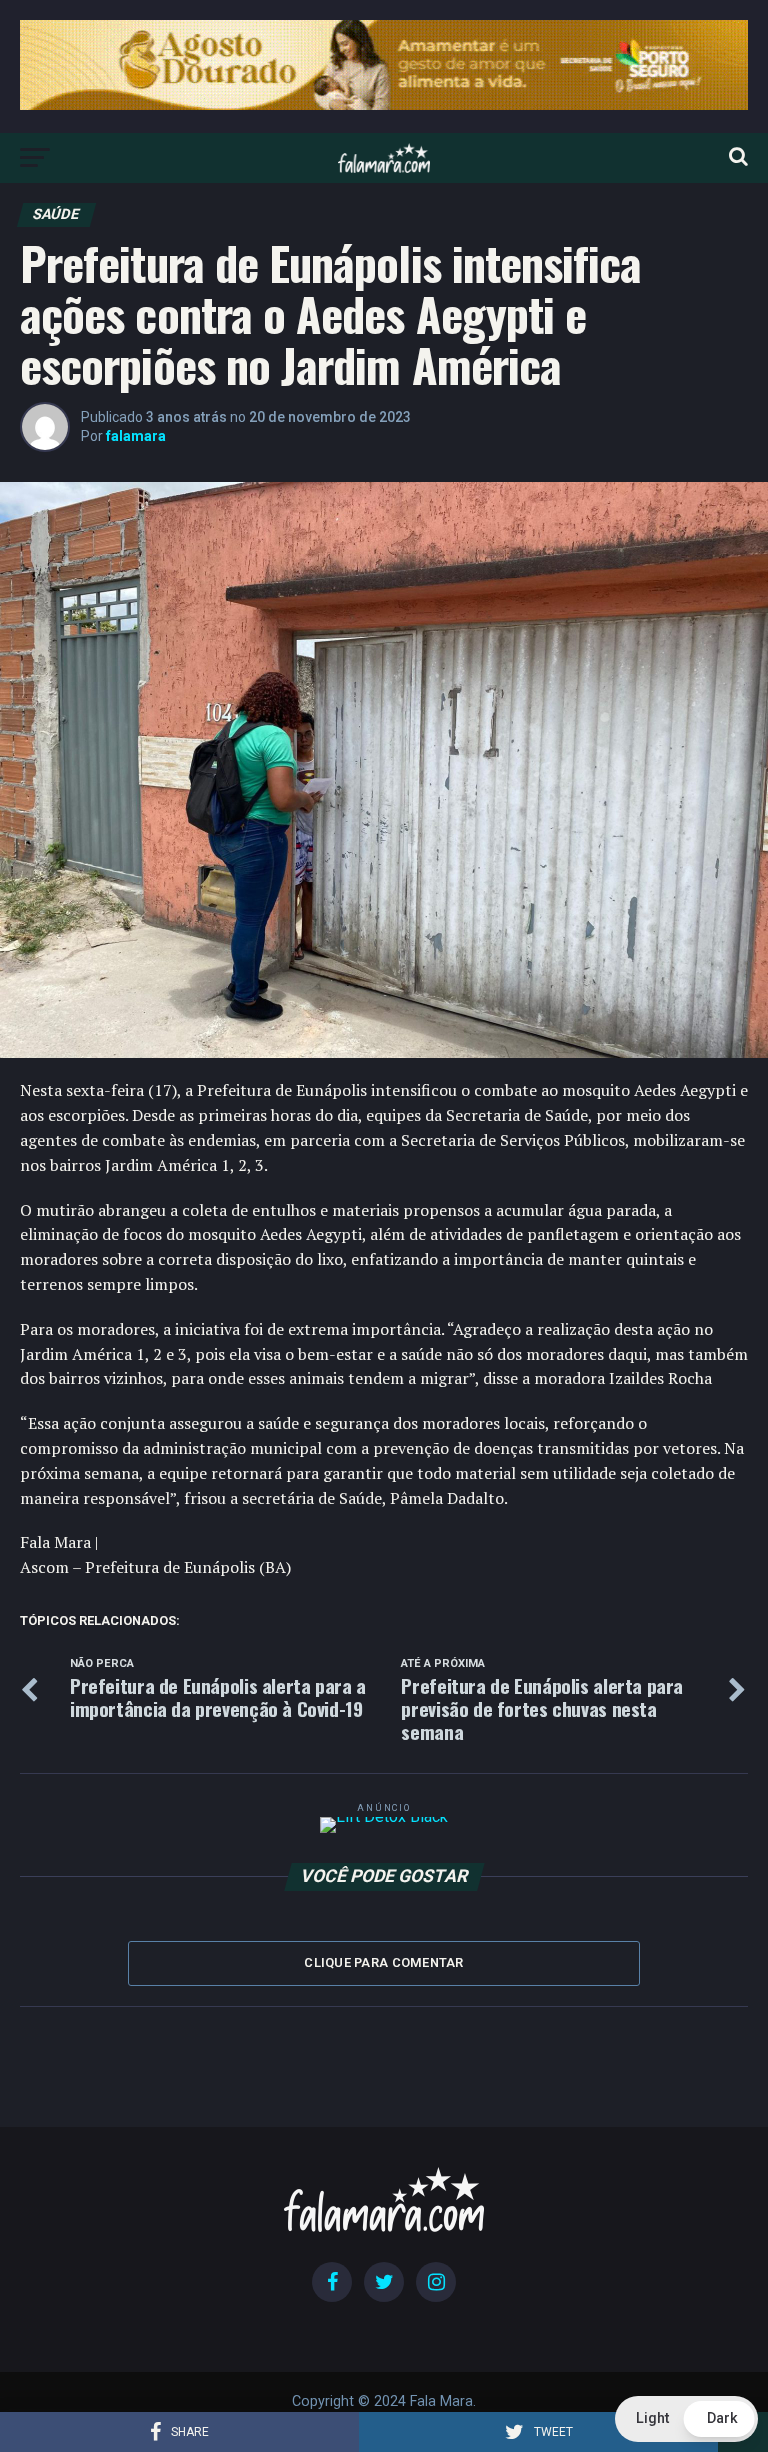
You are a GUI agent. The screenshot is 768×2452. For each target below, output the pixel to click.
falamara (136, 436)
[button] (686, 2419)
